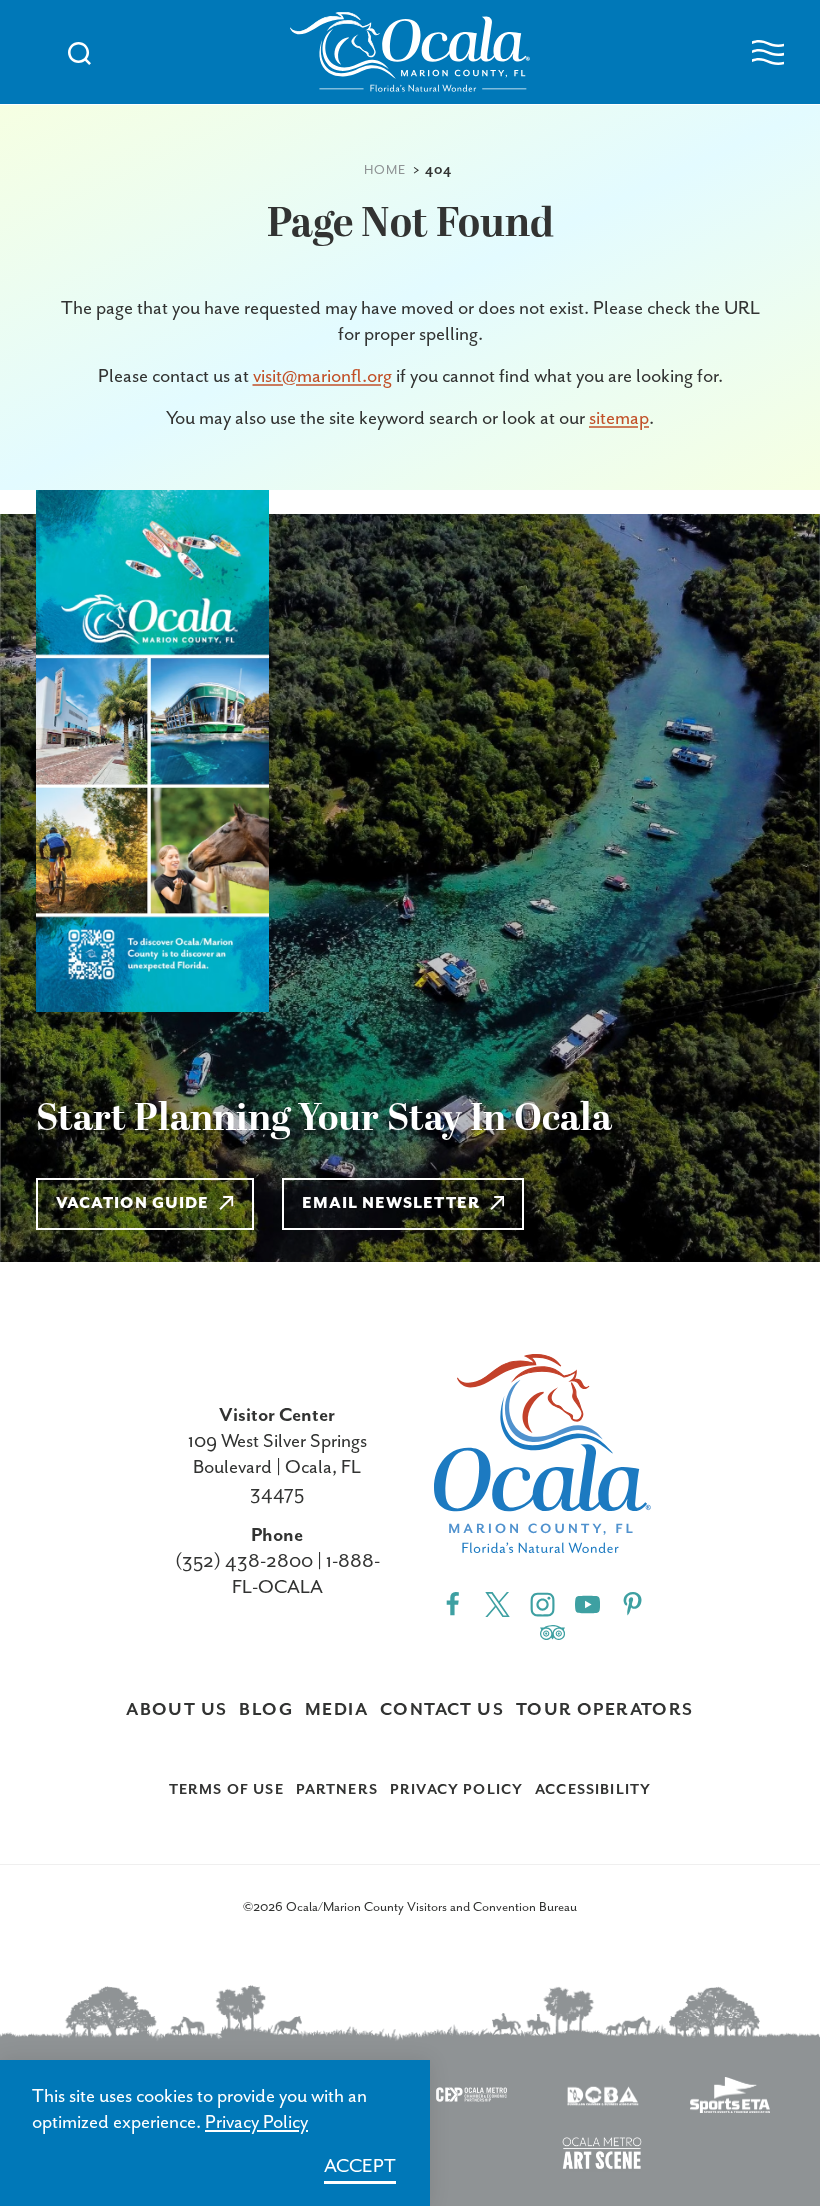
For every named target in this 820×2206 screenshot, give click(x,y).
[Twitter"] (497, 1603)
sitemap (619, 418)
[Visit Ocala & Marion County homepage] (410, 52)
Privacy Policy (456, 1790)
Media (336, 1710)
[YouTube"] (587, 1603)
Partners (337, 1790)
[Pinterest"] (632, 1603)
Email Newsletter (391, 1204)
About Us (176, 1710)
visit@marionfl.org (322, 376)
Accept (360, 2166)
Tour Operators (605, 1710)
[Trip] (552, 1631)
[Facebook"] (452, 1603)
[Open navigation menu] (768, 52)
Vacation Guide (132, 1204)
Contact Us (442, 1710)
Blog (266, 1710)
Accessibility (593, 1790)
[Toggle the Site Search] (79, 51)
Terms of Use (226, 1790)
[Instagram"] (542, 1603)
